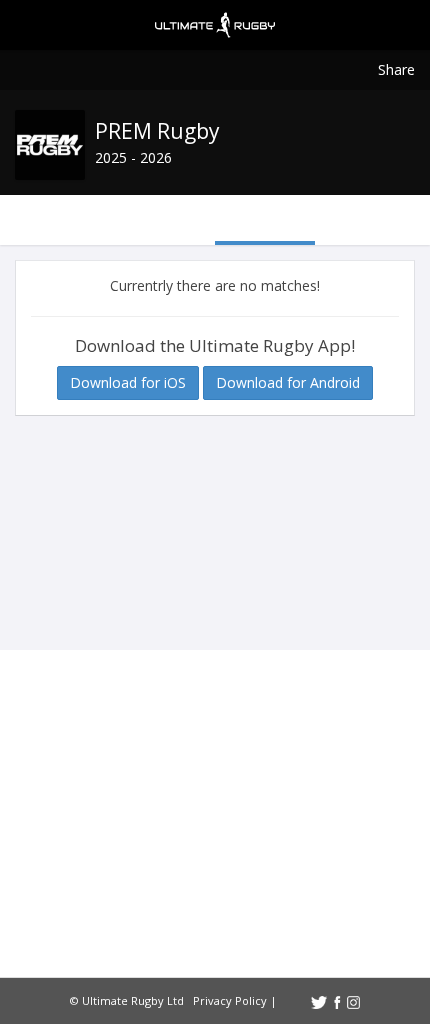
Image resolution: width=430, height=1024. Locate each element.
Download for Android (288, 382)
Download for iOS (128, 382)
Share (396, 69)
